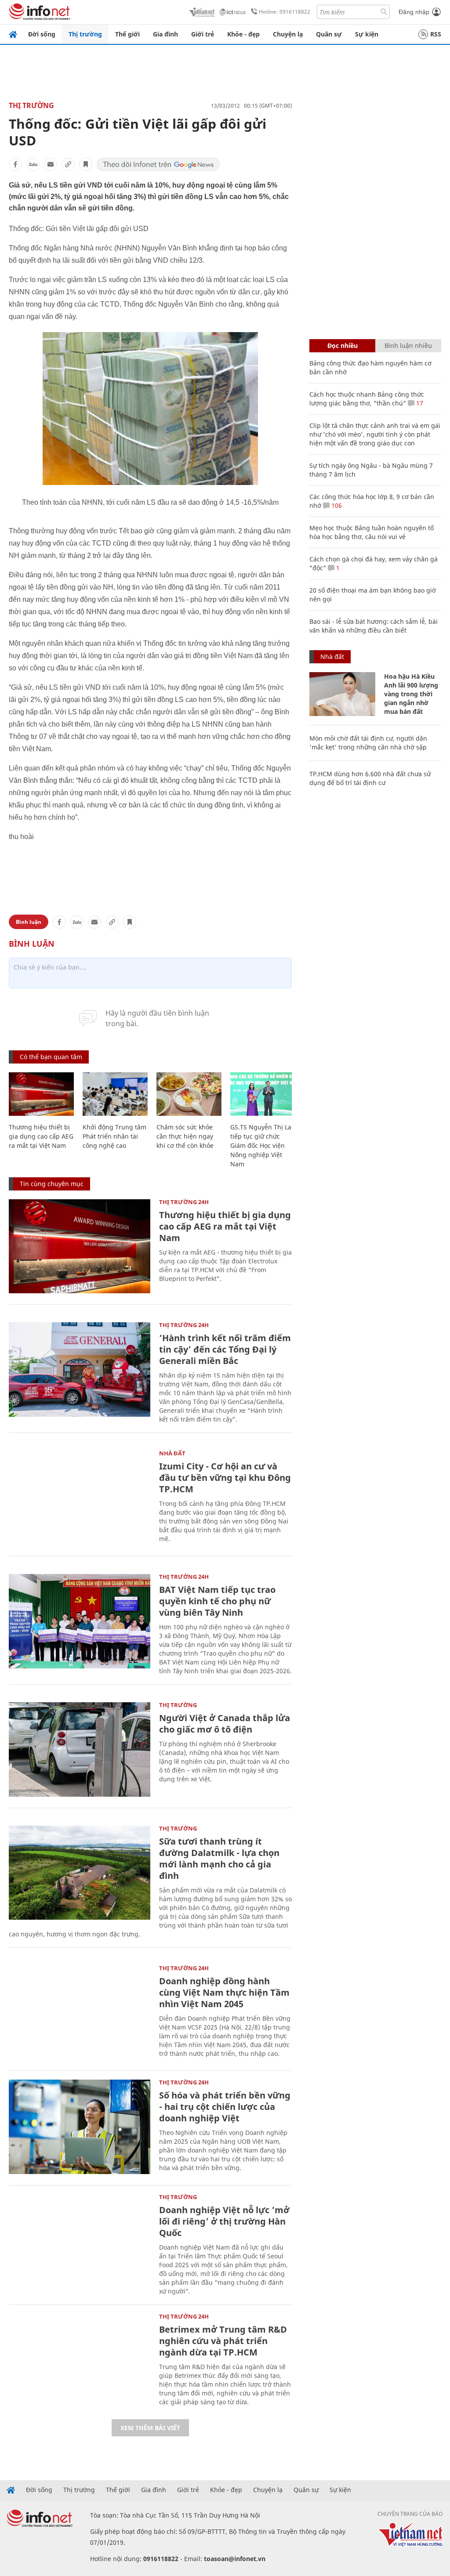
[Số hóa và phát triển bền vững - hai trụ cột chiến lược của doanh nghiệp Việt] (80, 2127)
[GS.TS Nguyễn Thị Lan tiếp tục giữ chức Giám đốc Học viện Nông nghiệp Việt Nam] (263, 1094)
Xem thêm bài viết (150, 2428)
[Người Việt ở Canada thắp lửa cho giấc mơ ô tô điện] (80, 1749)
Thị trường (85, 34)
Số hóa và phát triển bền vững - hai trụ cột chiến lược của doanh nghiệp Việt (225, 2107)
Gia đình (165, 34)
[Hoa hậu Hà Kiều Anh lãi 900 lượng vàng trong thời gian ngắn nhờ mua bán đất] (342, 694)
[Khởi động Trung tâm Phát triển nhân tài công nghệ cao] (115, 1094)
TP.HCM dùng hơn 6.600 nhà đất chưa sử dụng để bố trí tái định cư (370, 778)
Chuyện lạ (288, 34)
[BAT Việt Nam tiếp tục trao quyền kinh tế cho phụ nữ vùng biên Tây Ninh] (80, 1621)
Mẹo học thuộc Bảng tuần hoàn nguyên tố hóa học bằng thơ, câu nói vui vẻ (372, 532)
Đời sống (42, 34)
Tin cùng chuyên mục (52, 1184)
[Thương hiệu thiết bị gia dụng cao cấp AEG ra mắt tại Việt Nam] (41, 1094)
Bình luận (29, 922)
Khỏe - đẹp (243, 34)
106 (336, 505)
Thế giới (127, 34)
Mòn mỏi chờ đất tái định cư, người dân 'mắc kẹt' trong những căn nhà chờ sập (368, 743)
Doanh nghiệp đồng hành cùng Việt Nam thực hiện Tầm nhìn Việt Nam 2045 (224, 1992)
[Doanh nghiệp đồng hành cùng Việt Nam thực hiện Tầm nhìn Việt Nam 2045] (80, 2013)
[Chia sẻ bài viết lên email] (51, 164)
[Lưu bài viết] (86, 164)
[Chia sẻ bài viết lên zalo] (33, 164)
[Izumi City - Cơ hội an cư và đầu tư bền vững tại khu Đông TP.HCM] (80, 1498)
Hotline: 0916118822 (285, 12)
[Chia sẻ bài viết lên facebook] (15, 164)
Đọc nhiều (343, 346)
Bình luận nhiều (408, 346)
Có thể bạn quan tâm (51, 1057)
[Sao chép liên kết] (68, 164)
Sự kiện (367, 34)
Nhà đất (172, 1453)
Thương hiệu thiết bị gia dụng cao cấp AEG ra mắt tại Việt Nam (41, 1136)
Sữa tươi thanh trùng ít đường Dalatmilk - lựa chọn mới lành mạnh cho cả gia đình (219, 1858)
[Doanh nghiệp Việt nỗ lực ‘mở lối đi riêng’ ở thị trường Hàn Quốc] (80, 2241)
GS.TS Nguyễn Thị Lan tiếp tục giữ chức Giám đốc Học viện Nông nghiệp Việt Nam (263, 1145)
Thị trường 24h (184, 1202)
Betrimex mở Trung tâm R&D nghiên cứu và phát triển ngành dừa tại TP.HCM (223, 2341)
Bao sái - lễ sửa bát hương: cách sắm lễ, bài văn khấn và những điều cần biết (374, 626)
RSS (436, 34)
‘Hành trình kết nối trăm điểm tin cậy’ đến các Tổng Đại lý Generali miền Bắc (225, 1349)
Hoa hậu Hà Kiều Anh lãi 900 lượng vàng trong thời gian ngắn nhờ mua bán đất (411, 694)
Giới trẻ (203, 34)
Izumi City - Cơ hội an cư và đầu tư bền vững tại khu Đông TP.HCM (225, 1478)
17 (419, 403)
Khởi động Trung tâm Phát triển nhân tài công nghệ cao (114, 1136)
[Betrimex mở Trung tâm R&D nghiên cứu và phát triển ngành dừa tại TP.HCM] (80, 2361)
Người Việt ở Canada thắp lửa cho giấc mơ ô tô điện (225, 1724)
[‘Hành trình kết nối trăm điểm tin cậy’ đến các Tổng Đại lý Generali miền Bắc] (80, 1369)
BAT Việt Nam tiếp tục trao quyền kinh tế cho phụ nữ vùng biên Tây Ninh (217, 1601)
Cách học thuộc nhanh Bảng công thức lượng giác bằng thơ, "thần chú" (367, 399)
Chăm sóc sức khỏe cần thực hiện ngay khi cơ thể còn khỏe (185, 1136)
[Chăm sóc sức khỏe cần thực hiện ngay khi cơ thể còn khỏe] (189, 1094)
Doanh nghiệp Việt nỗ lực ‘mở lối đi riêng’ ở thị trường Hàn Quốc (224, 2221)
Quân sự (329, 34)
